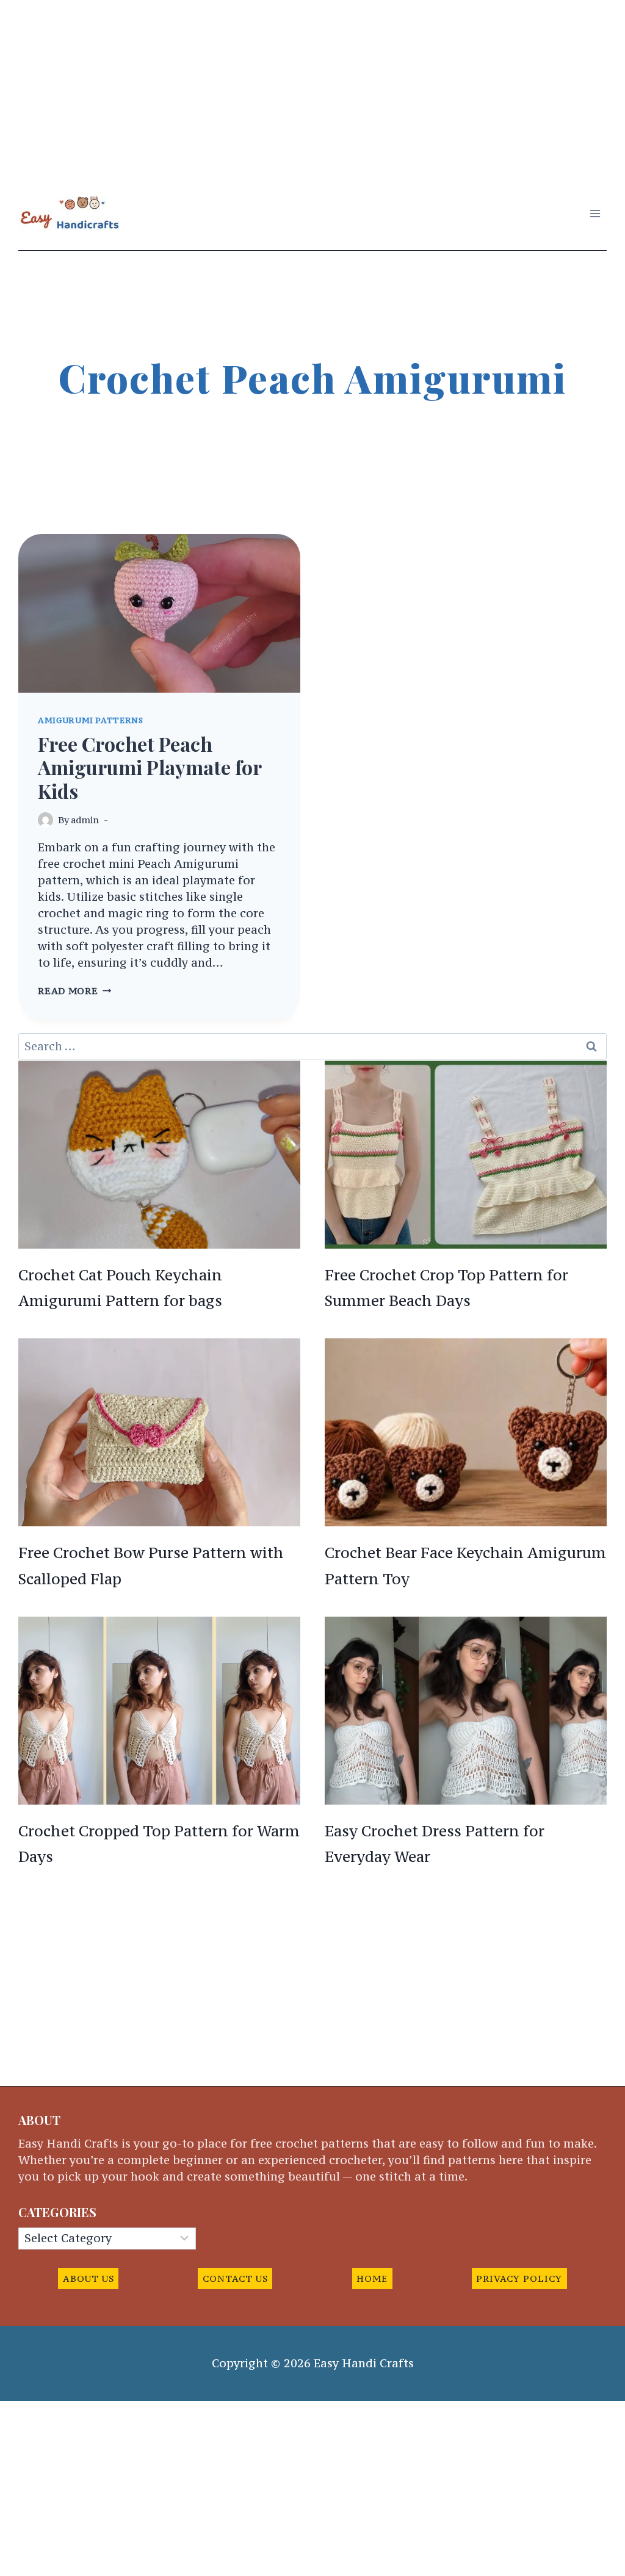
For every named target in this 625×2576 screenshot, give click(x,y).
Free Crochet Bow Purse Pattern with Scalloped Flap (151, 1566)
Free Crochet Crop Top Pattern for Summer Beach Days (446, 1288)
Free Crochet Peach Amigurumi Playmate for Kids (150, 767)
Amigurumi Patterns (90, 720)
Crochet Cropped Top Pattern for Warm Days (159, 1844)
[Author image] (45, 820)
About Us (89, 2278)
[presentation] (159, 613)
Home (372, 2278)
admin (85, 820)
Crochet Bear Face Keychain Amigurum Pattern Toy (465, 1566)
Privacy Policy (519, 2278)
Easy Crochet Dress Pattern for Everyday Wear (435, 1844)
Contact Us (235, 2278)
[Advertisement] (312, 85)
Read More (74, 991)
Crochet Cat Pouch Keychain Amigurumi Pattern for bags (120, 1288)
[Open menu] (595, 213)
